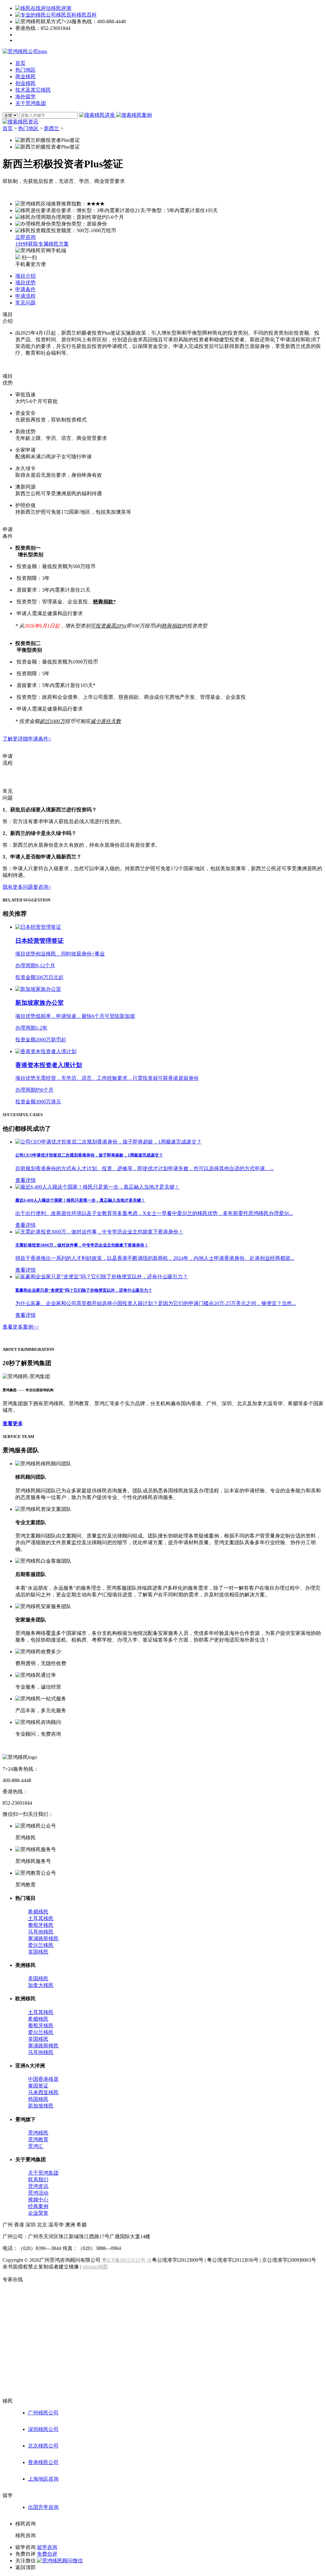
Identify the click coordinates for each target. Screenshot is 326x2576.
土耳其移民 (41, 1918)
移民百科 (87, 15)
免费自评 (47, 2554)
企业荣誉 (38, 2213)
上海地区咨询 (43, 2479)
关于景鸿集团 (43, 2173)
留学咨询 (47, 2547)
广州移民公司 (43, 2413)
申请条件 (25, 289)
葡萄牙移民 (41, 1925)
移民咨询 (25, 2535)
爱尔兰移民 (41, 1945)
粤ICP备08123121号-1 (126, 2260)
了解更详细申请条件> (27, 739)
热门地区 (28, 128)
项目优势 (25, 283)
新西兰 (52, 128)
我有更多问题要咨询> (27, 887)
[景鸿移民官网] (25, 51)
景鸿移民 (38, 2133)
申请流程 (25, 296)
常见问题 (25, 303)
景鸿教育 (38, 2139)
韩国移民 (38, 2099)
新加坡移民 (41, 2106)
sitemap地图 (95, 2267)
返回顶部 (25, 2567)
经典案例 (38, 2206)
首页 (8, 128)
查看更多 (13, 1423)
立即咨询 (25, 237)
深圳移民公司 (43, 2429)
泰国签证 (38, 2086)
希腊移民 (38, 1912)
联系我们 (38, 2180)
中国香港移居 (43, 2079)
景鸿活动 (38, 2193)
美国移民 (38, 1979)
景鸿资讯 (38, 2186)
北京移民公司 (43, 2446)
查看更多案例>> (21, 1327)
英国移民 (38, 1952)
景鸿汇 (36, 2146)
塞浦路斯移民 (43, 1938)
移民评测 (61, 8)
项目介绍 (25, 276)
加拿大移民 (41, 1985)
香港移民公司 (43, 2462)
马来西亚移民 (43, 2092)
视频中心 (38, 2200)
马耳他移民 (41, 1932)
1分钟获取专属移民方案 (42, 244)
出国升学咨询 (43, 2507)
